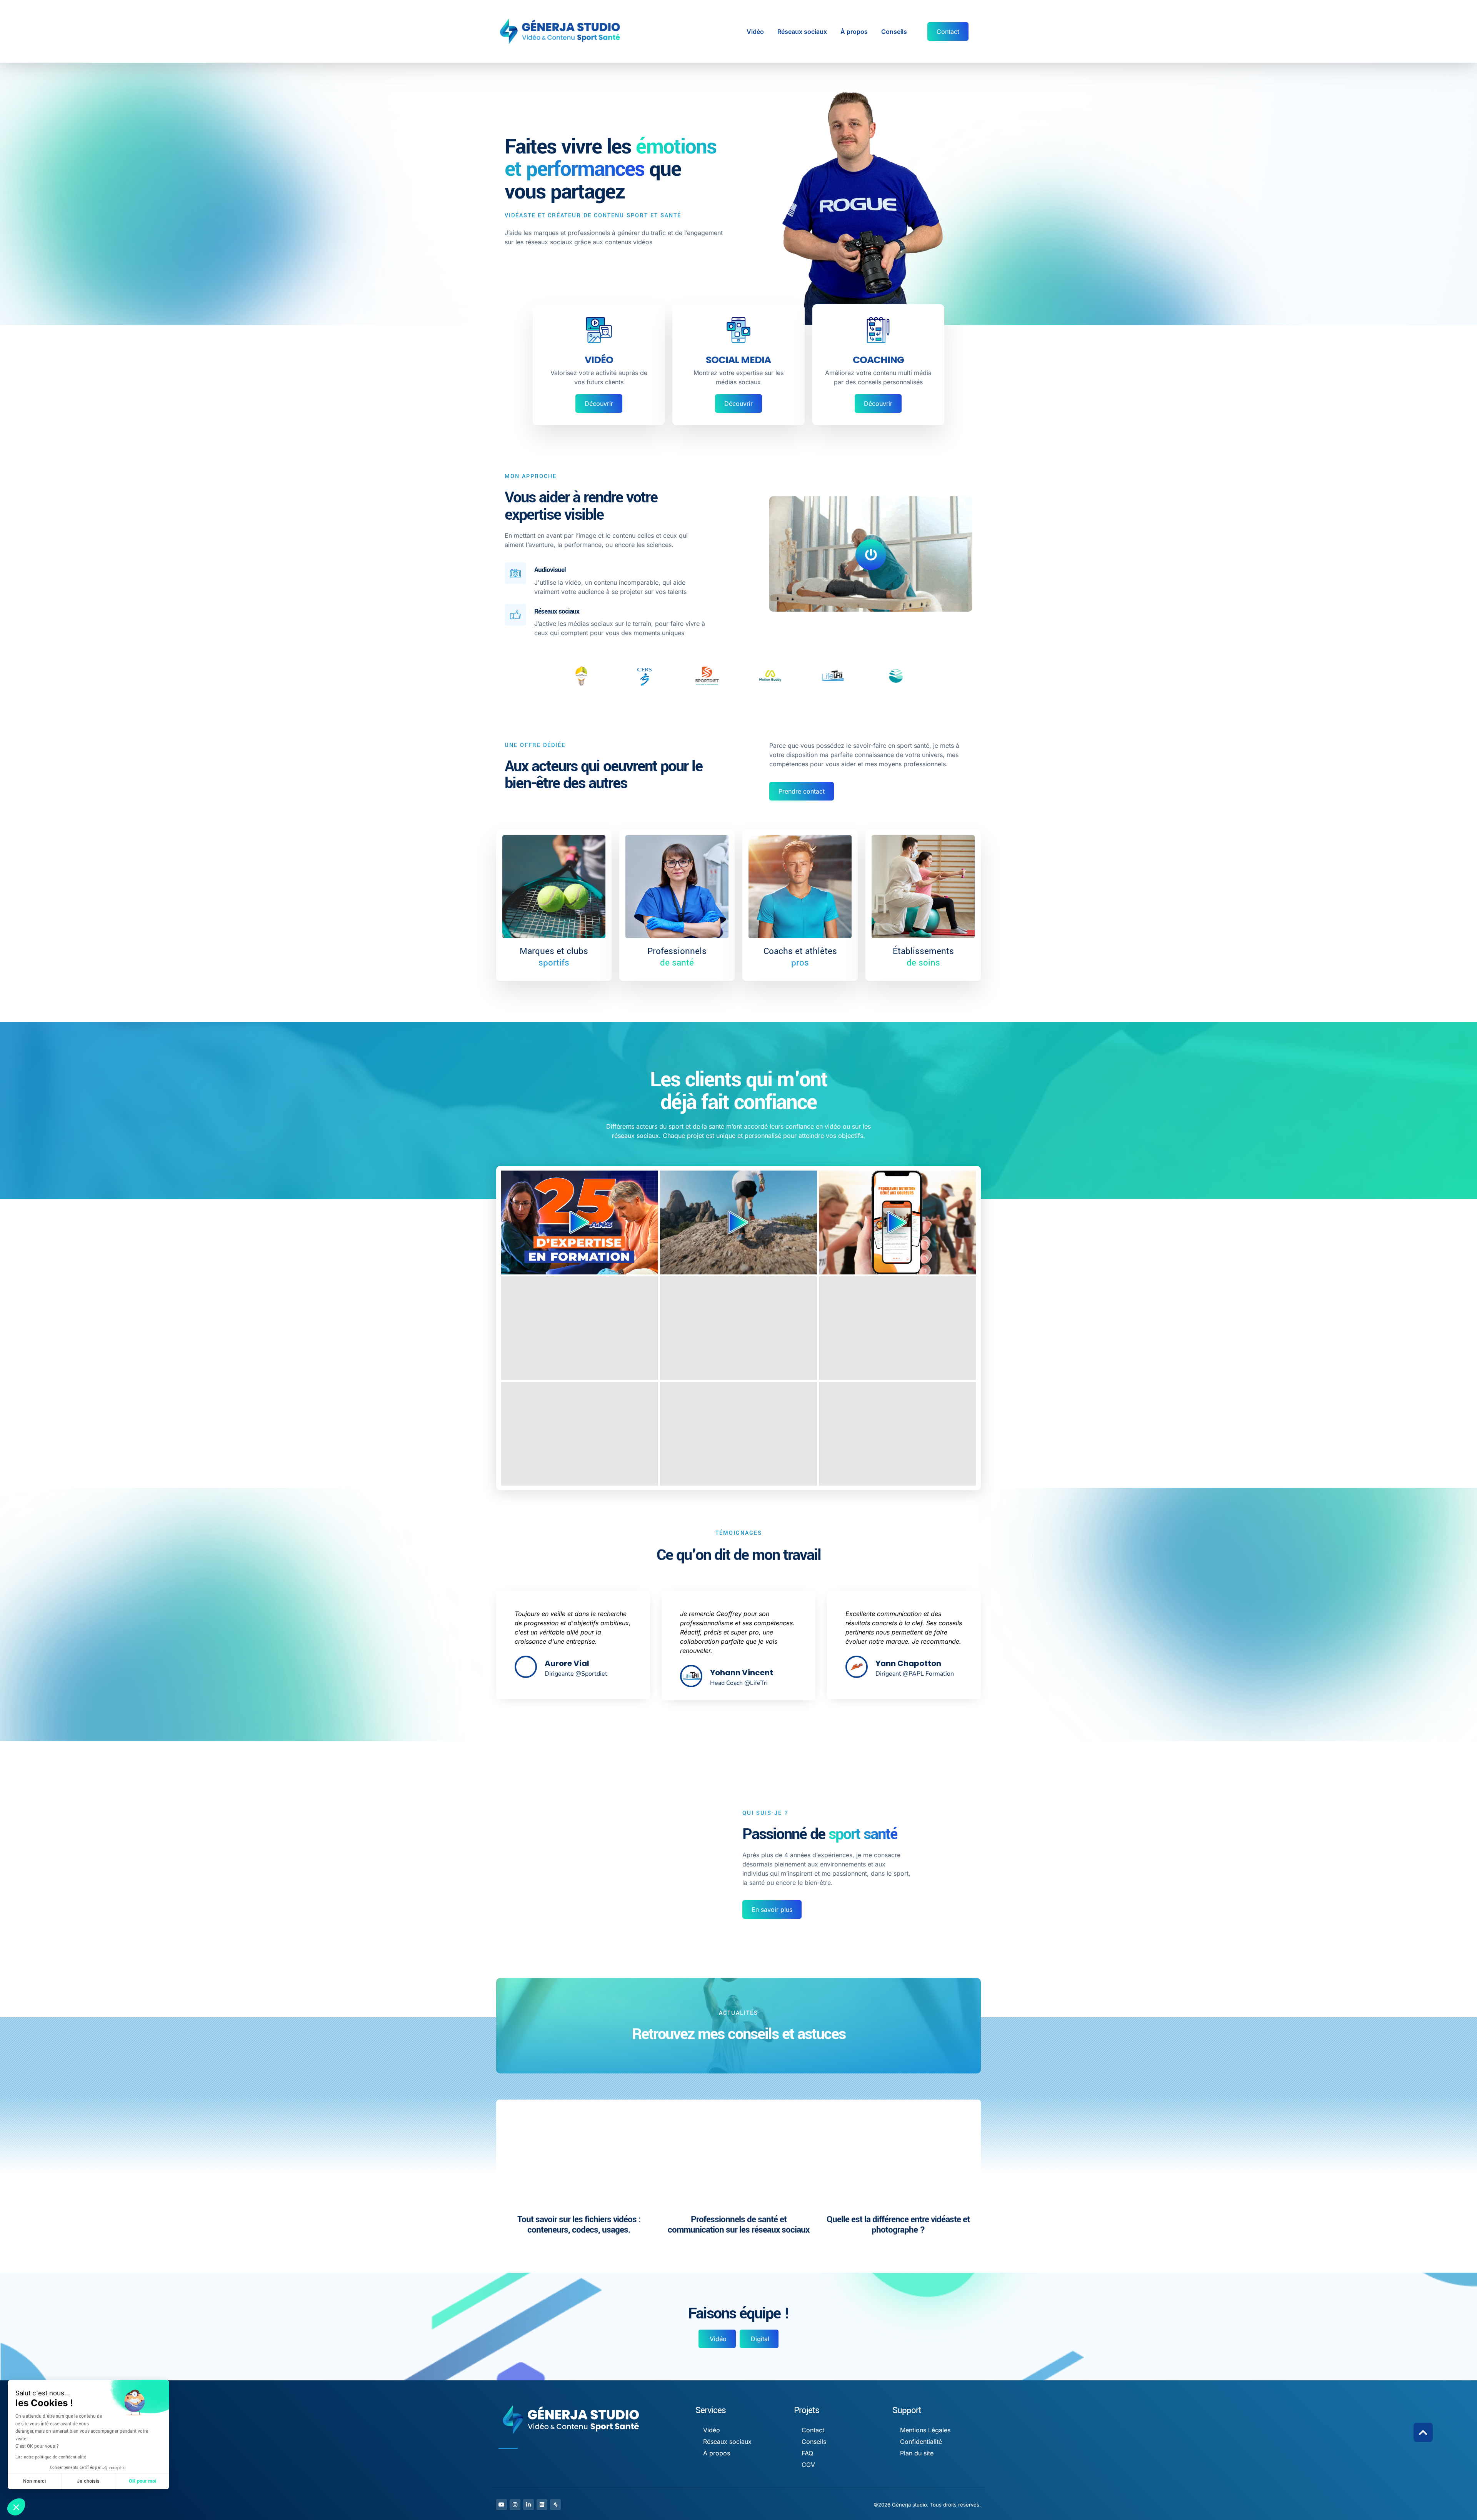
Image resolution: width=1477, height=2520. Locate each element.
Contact (813, 2430)
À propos (854, 32)
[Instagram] (515, 2505)
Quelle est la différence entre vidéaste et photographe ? (898, 2225)
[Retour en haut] (1423, 2432)
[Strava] (555, 2505)
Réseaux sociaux (802, 32)
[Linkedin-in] (528, 2505)
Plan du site (917, 2453)
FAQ (807, 2453)
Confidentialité (921, 2442)
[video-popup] (871, 555)
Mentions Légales (925, 2430)
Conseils (894, 32)
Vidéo (755, 32)
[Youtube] (502, 2505)
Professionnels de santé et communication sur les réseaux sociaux (738, 2225)
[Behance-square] (542, 2505)
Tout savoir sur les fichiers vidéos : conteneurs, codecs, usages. (579, 2225)
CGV (808, 2465)
